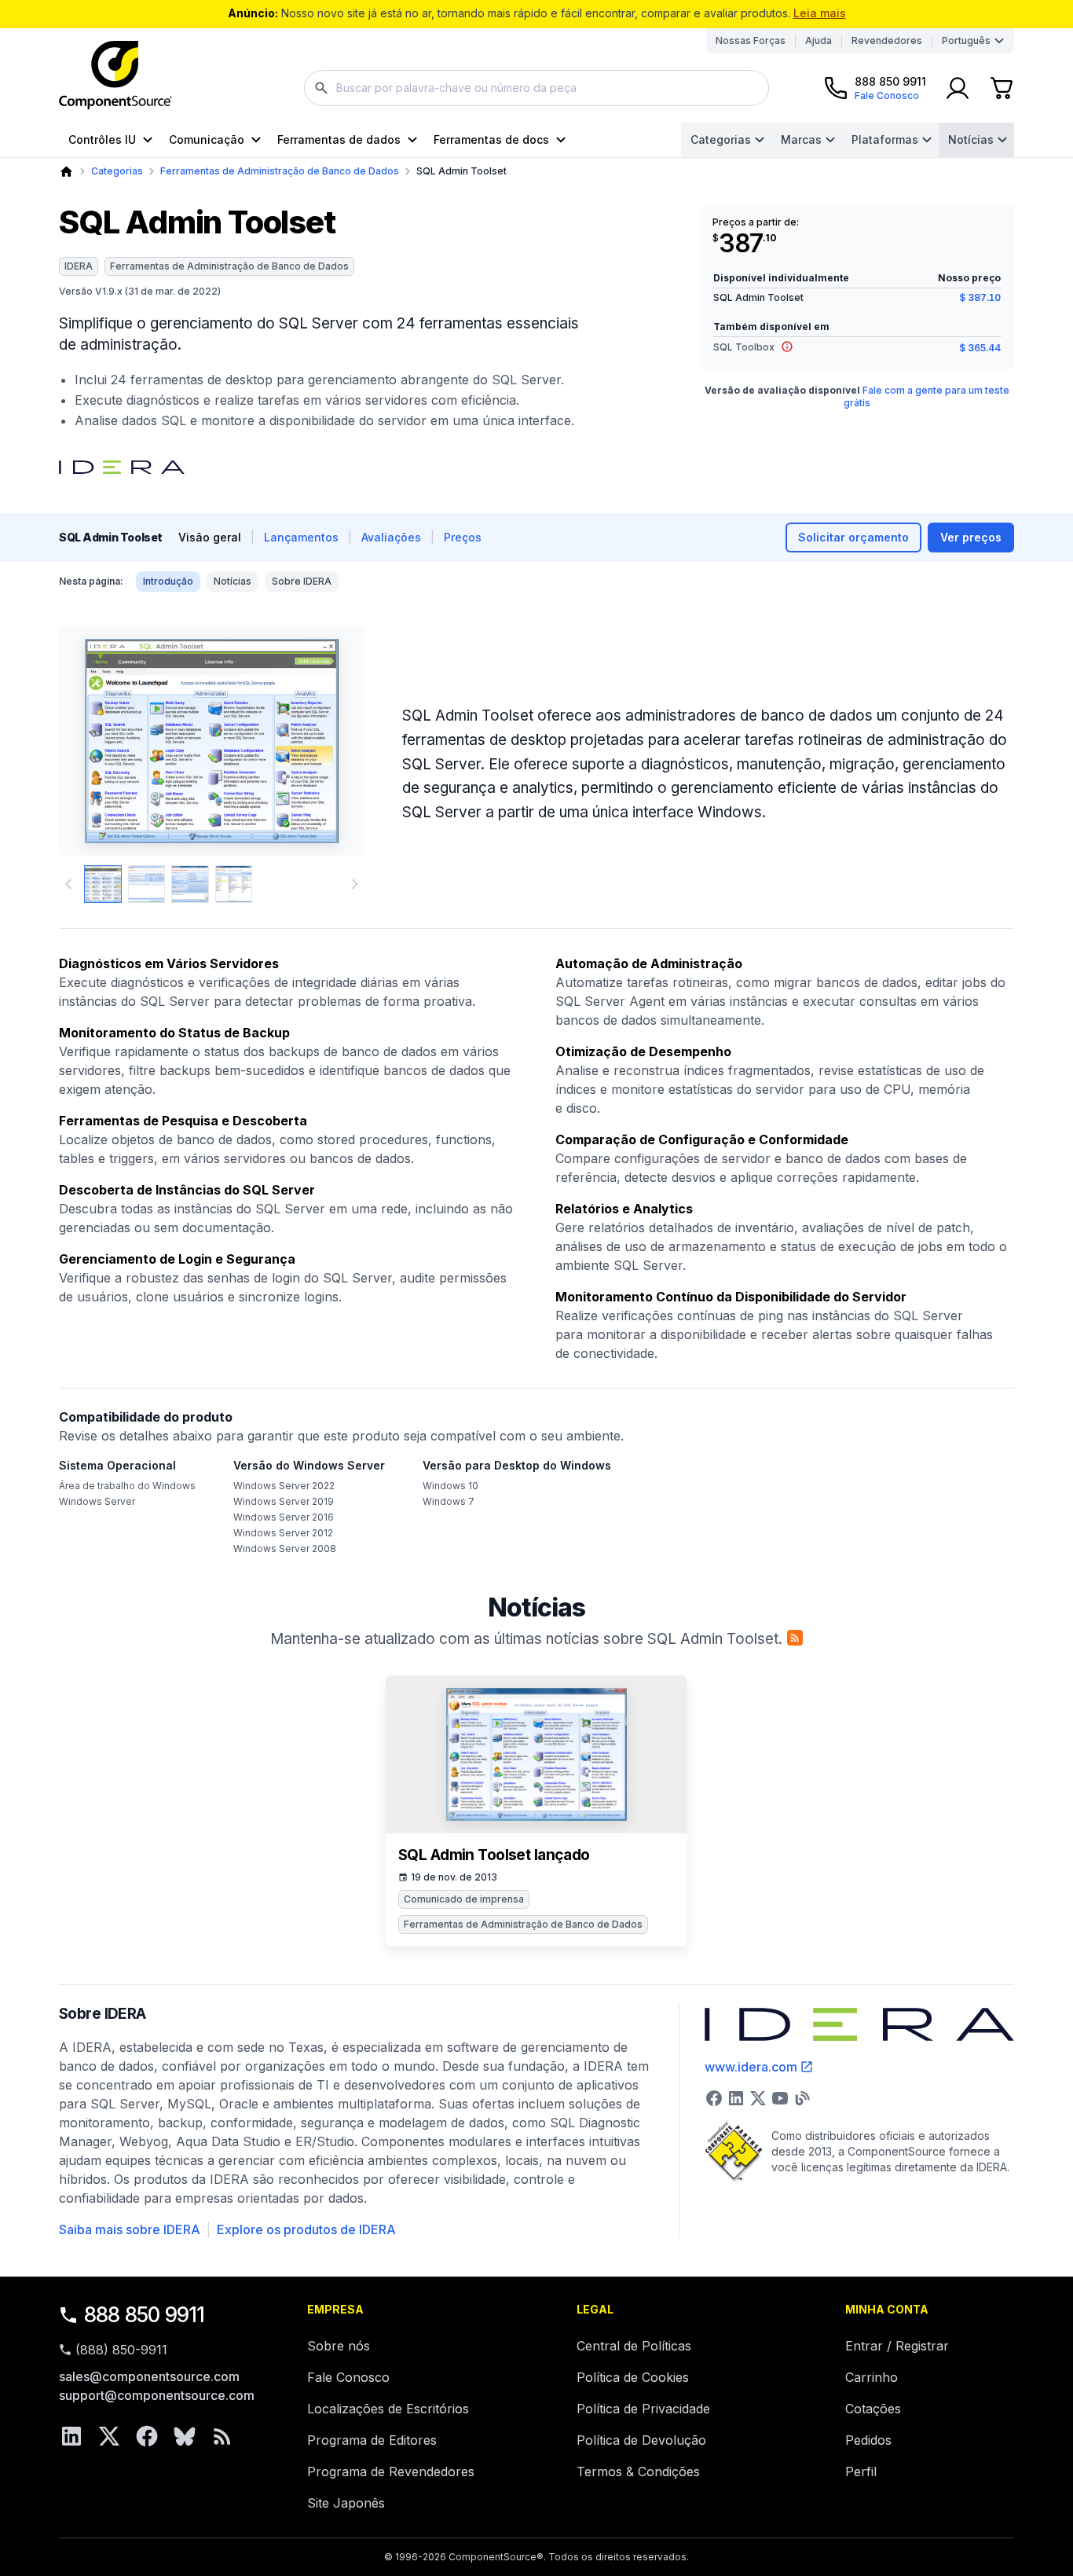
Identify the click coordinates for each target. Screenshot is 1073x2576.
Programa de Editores (372, 2440)
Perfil (861, 2471)
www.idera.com (751, 2067)
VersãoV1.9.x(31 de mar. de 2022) (140, 291)
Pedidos (868, 2440)
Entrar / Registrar (897, 2346)
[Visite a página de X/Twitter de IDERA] (758, 2098)
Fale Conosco (348, 2377)
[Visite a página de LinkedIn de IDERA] (736, 2098)
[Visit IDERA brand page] (122, 467)
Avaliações (391, 537)
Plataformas (885, 139)
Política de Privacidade (643, 2409)
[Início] (66, 172)
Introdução (168, 581)
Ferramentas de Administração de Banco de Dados (280, 171)
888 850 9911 (145, 2315)
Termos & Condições (638, 2471)
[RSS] (222, 2436)
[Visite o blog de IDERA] (802, 2098)
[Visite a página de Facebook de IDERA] (714, 2098)
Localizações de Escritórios (388, 2409)
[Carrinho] (1002, 88)
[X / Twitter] (109, 2436)
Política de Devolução (641, 2440)
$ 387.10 (980, 297)
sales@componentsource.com (149, 2376)
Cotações (873, 2409)
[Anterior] (97, 741)
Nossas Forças (751, 40)
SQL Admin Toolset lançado (494, 1855)
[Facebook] (147, 2436)
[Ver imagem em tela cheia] (212, 741)
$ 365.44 (980, 348)
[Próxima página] (355, 884)
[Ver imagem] (103, 884)
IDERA (79, 266)
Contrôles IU (102, 139)
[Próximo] (326, 741)
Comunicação (207, 139)
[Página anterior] (68, 884)
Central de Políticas (634, 2346)
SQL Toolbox (744, 348)
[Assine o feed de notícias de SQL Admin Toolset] (795, 1638)
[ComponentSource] (115, 75)
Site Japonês (346, 2503)
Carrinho (872, 2377)
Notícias (971, 139)
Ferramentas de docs (491, 139)
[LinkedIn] (71, 2436)
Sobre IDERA (302, 581)
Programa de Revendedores (391, 2471)
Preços (463, 537)
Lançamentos (301, 537)
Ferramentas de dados (339, 139)
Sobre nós (339, 2346)
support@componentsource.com (157, 2395)
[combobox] (536, 88)
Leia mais (820, 13)
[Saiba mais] (787, 347)
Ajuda (818, 40)
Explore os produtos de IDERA (306, 2229)
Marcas (801, 139)
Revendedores (887, 40)
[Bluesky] (185, 2436)
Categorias (721, 139)
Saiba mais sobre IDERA (130, 2229)
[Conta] (958, 88)
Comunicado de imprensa (464, 1899)
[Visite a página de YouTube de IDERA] (780, 2098)
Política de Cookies (633, 2377)
